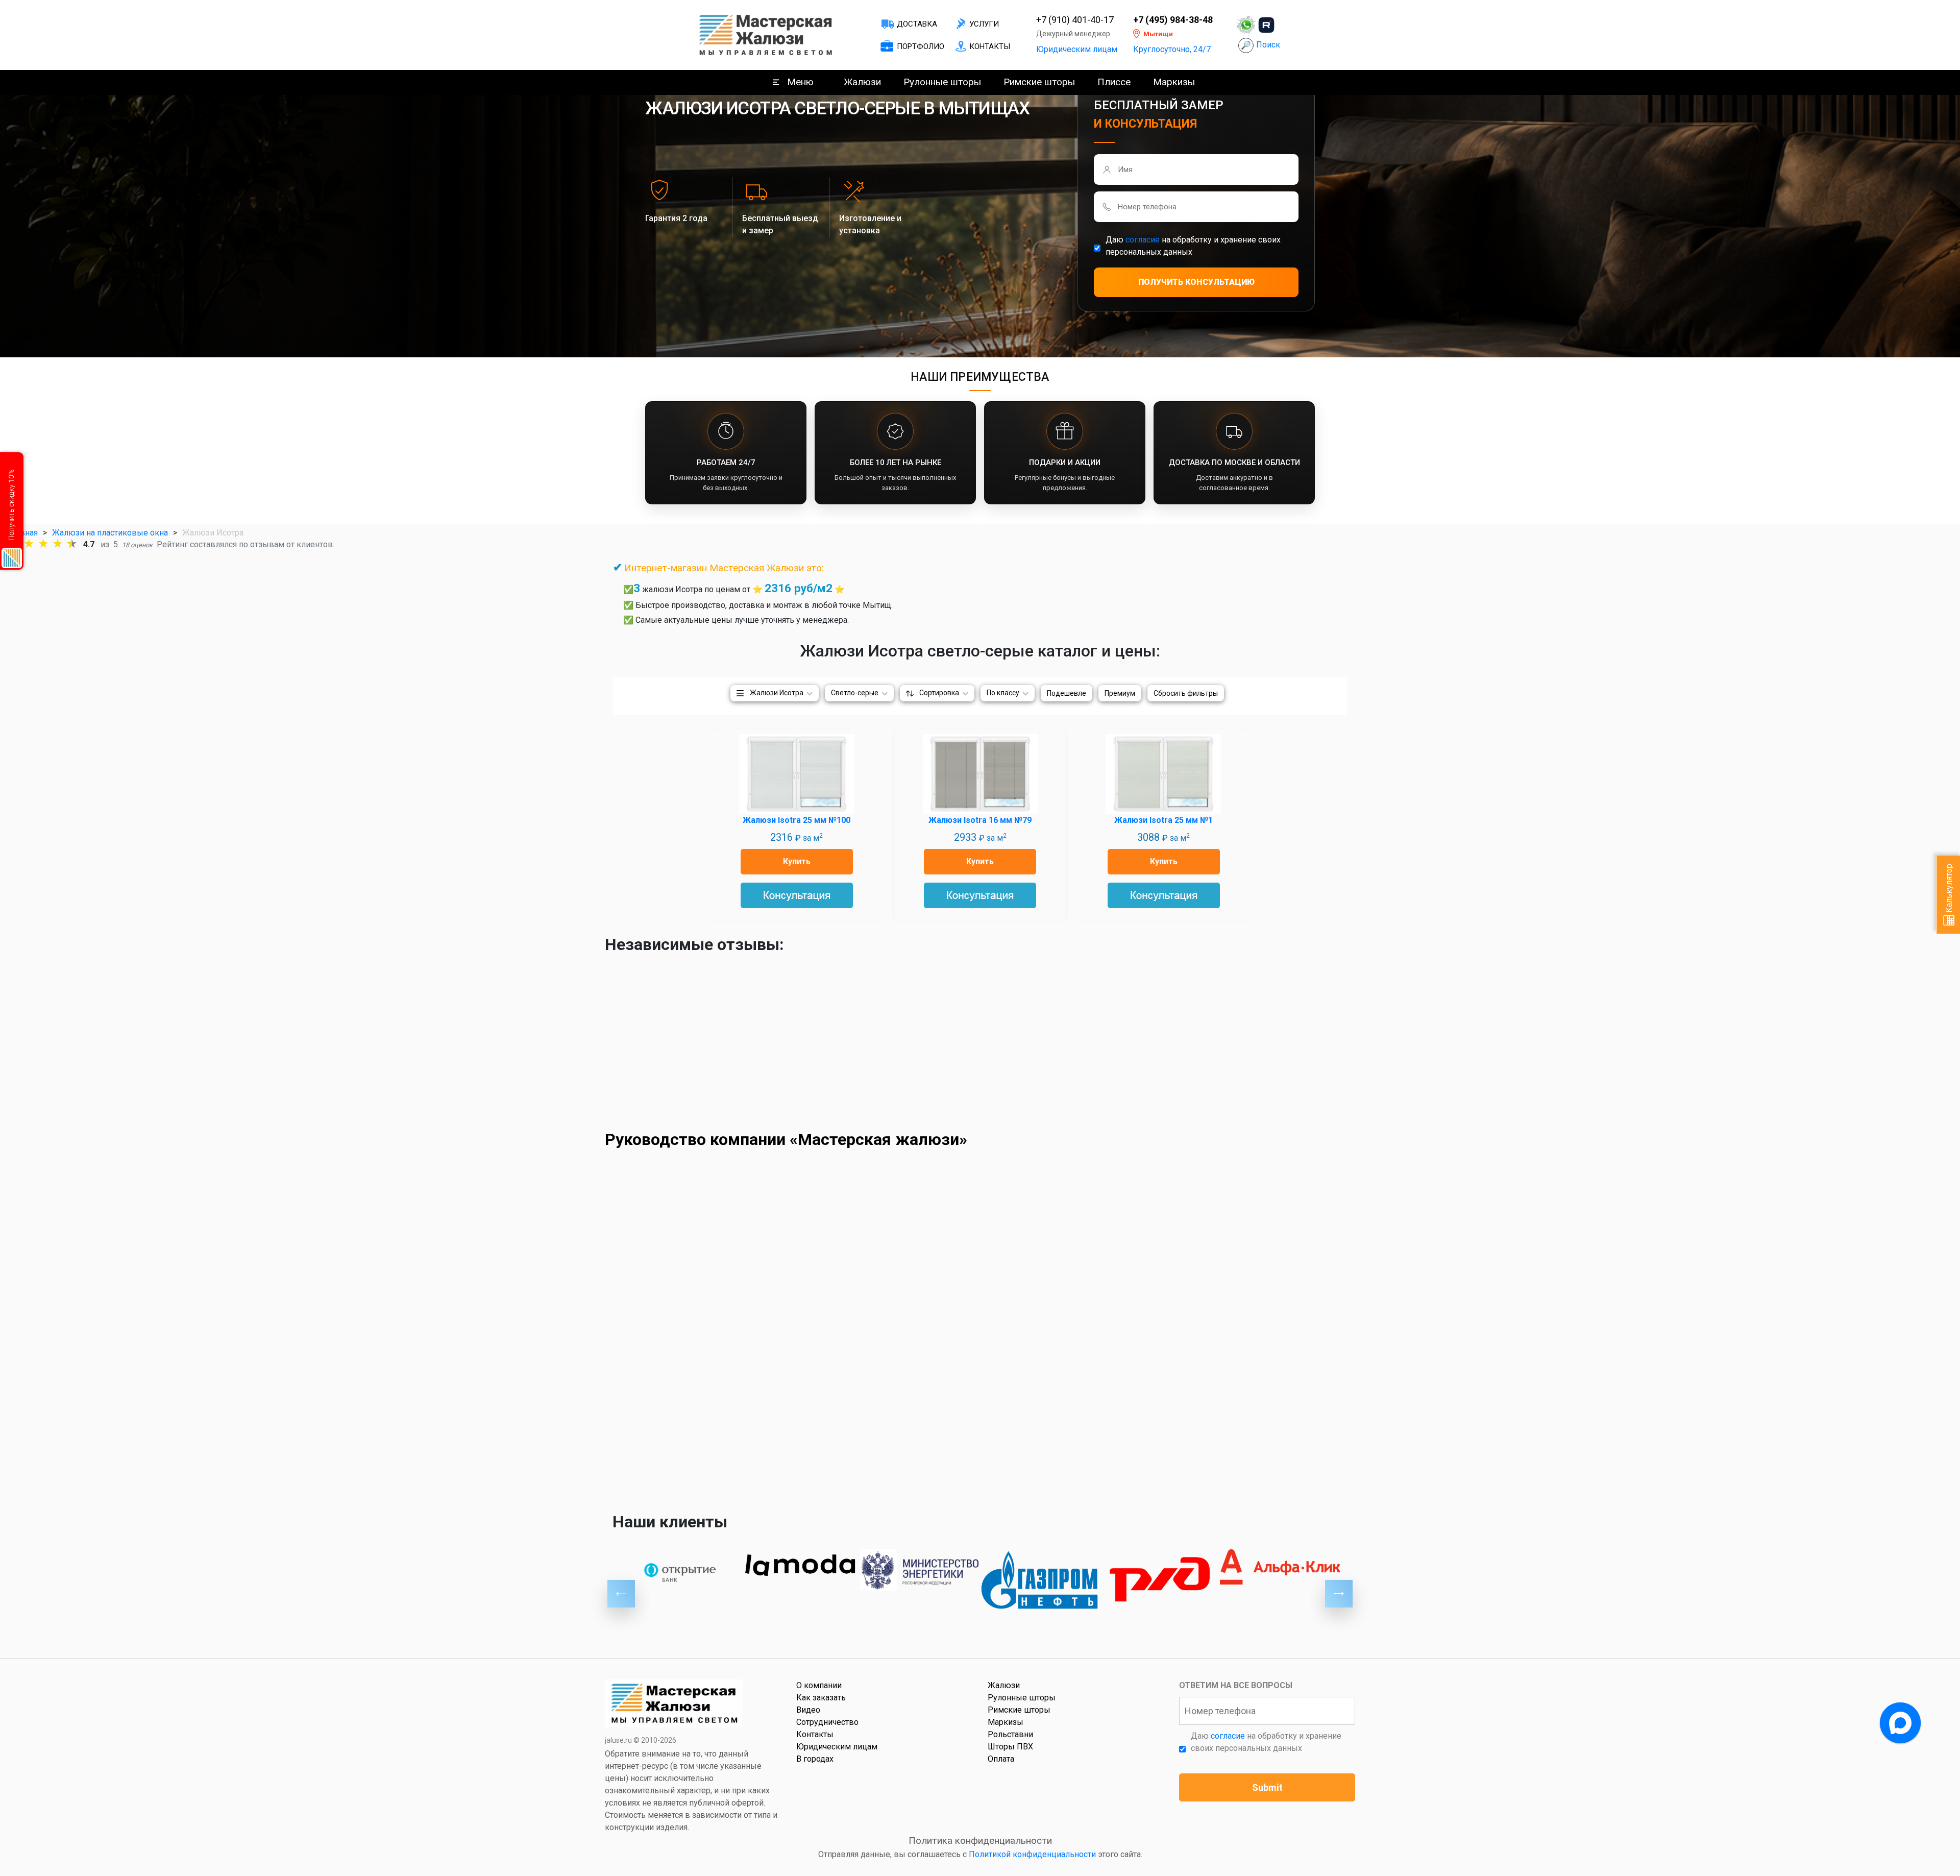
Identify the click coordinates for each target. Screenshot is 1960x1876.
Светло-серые (855, 693)
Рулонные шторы (942, 82)
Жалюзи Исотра (777, 693)
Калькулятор (1949, 889)
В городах (815, 1759)
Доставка (917, 24)
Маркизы (1174, 82)
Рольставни (1010, 1734)
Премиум (1120, 693)
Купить (797, 861)
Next (1339, 1594)
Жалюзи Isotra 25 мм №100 (797, 820)
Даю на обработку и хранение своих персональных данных (1193, 246)
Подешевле (1067, 693)
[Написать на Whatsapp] (1246, 25)
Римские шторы (1039, 82)
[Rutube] (1266, 25)
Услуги (984, 24)
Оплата (1001, 1759)
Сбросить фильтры (1186, 693)
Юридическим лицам (1077, 49)
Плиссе (1114, 82)
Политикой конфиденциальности (1032, 1854)
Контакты (990, 46)
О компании (819, 1685)
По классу (1003, 693)
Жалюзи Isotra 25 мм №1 (1163, 820)
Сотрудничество (827, 1722)
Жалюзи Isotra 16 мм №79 (980, 820)
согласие (1143, 240)
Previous (621, 1594)
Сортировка (939, 693)
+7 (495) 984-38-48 (1173, 20)
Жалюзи (862, 82)
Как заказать (821, 1698)
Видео (808, 1710)
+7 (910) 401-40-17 (1075, 20)
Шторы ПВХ (1010, 1747)
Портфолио (921, 46)
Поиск (1268, 45)
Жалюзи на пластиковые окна (110, 533)
